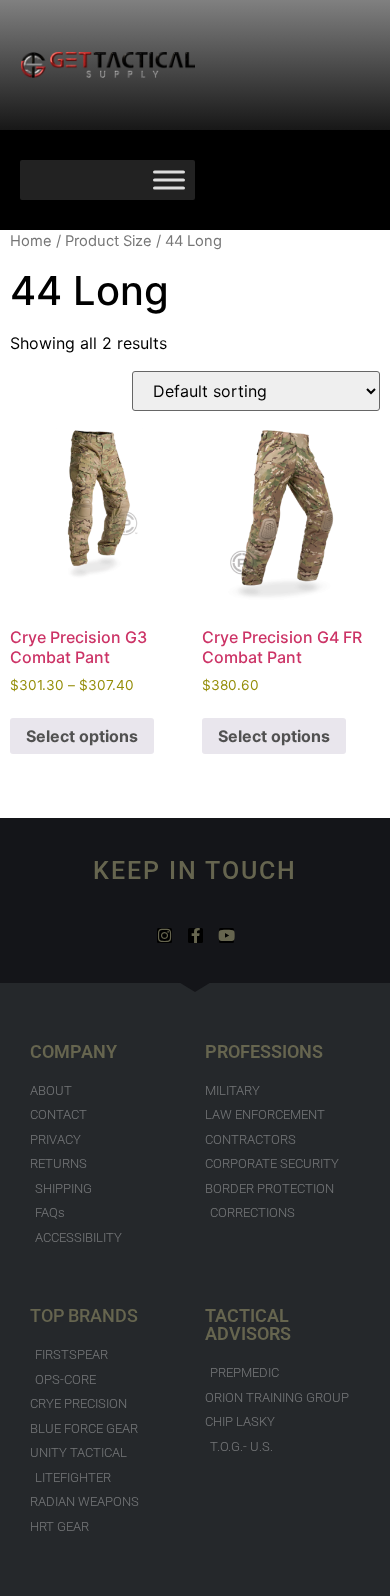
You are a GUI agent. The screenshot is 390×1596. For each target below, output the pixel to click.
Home (31, 241)
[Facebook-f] (195, 935)
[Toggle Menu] (169, 179)
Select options (82, 736)
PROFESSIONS (264, 1051)
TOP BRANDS (84, 1315)
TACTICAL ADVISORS (248, 1324)
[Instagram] (164, 935)
